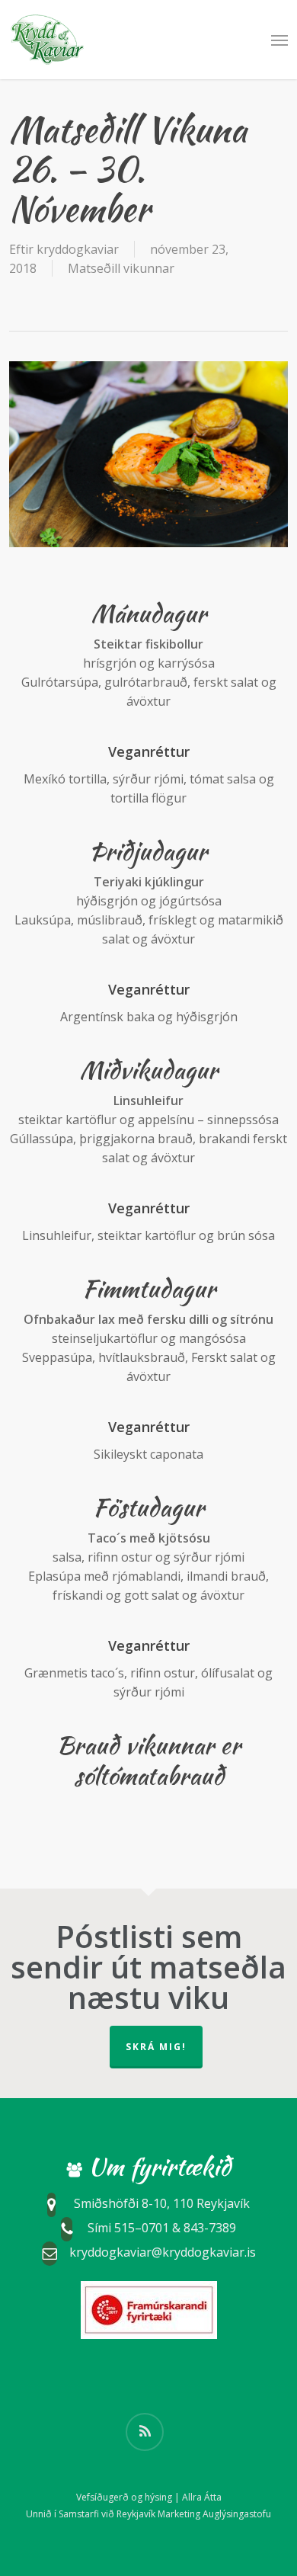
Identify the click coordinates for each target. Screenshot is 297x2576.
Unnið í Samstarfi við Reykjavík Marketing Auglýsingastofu (148, 2514)
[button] (279, 40)
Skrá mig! (156, 2047)
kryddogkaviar (78, 249)
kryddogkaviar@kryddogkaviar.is (163, 2253)
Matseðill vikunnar (121, 268)
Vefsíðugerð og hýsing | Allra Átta (149, 2497)
